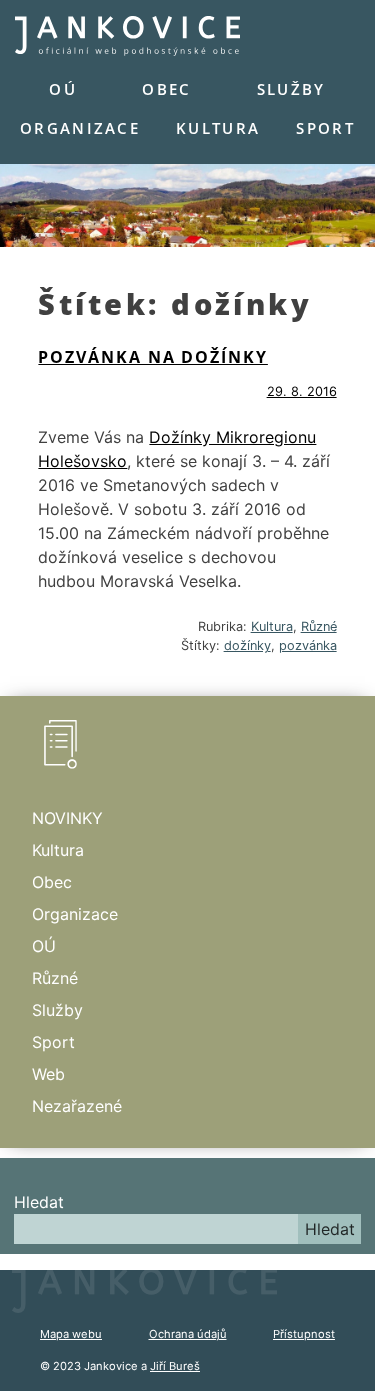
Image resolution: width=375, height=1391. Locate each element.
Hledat (39, 1202)
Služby (291, 89)
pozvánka (308, 645)
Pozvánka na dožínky (152, 357)
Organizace (80, 128)
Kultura (218, 128)
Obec (166, 89)
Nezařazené (77, 1106)
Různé (319, 626)
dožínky (247, 645)
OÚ (63, 89)
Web (48, 1074)
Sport (325, 128)
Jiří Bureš (175, 1366)
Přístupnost (304, 1334)
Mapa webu (71, 1334)
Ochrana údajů (188, 1334)
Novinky (67, 818)
